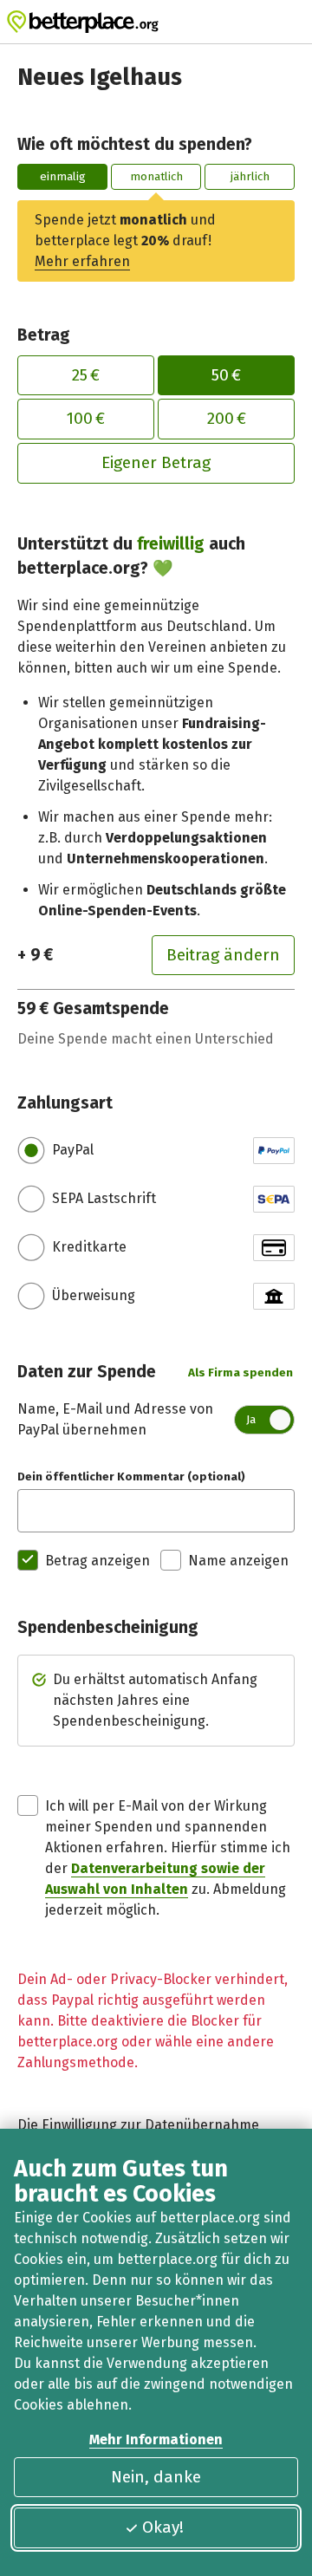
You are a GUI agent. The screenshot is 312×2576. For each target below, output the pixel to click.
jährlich (250, 176)
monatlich (156, 176)
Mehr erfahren (82, 261)
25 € (86, 375)
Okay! (163, 2527)
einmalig (63, 176)
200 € (227, 418)
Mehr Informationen (156, 2439)
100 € (86, 418)
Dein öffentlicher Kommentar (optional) (131, 1477)
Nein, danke (156, 2477)
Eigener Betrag (156, 462)
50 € (226, 375)
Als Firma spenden (240, 1373)
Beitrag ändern (223, 955)
